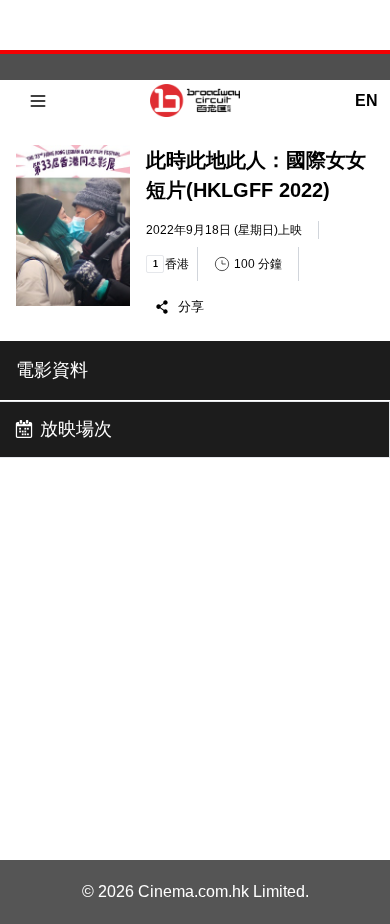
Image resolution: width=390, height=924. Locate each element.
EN (366, 100)
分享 (191, 306)
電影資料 (52, 370)
